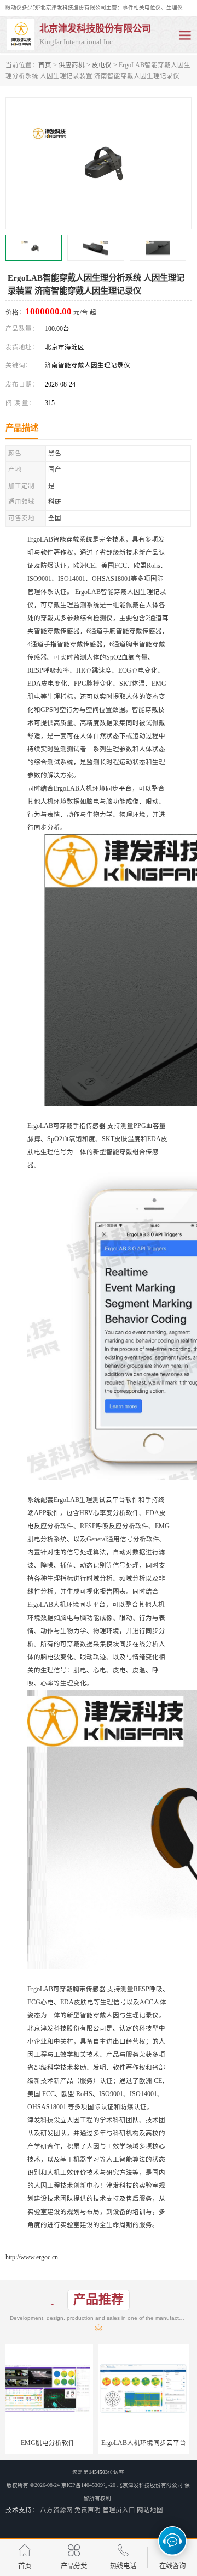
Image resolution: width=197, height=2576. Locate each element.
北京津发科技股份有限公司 (150, 2485)
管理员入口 (119, 2510)
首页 (45, 65)
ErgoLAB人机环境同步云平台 (51, 2443)
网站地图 (150, 2510)
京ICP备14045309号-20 (88, 2485)
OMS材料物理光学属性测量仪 (146, 2443)
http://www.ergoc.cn (32, 2257)
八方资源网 (56, 2510)
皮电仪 (102, 65)
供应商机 (72, 65)
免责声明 (88, 2510)
